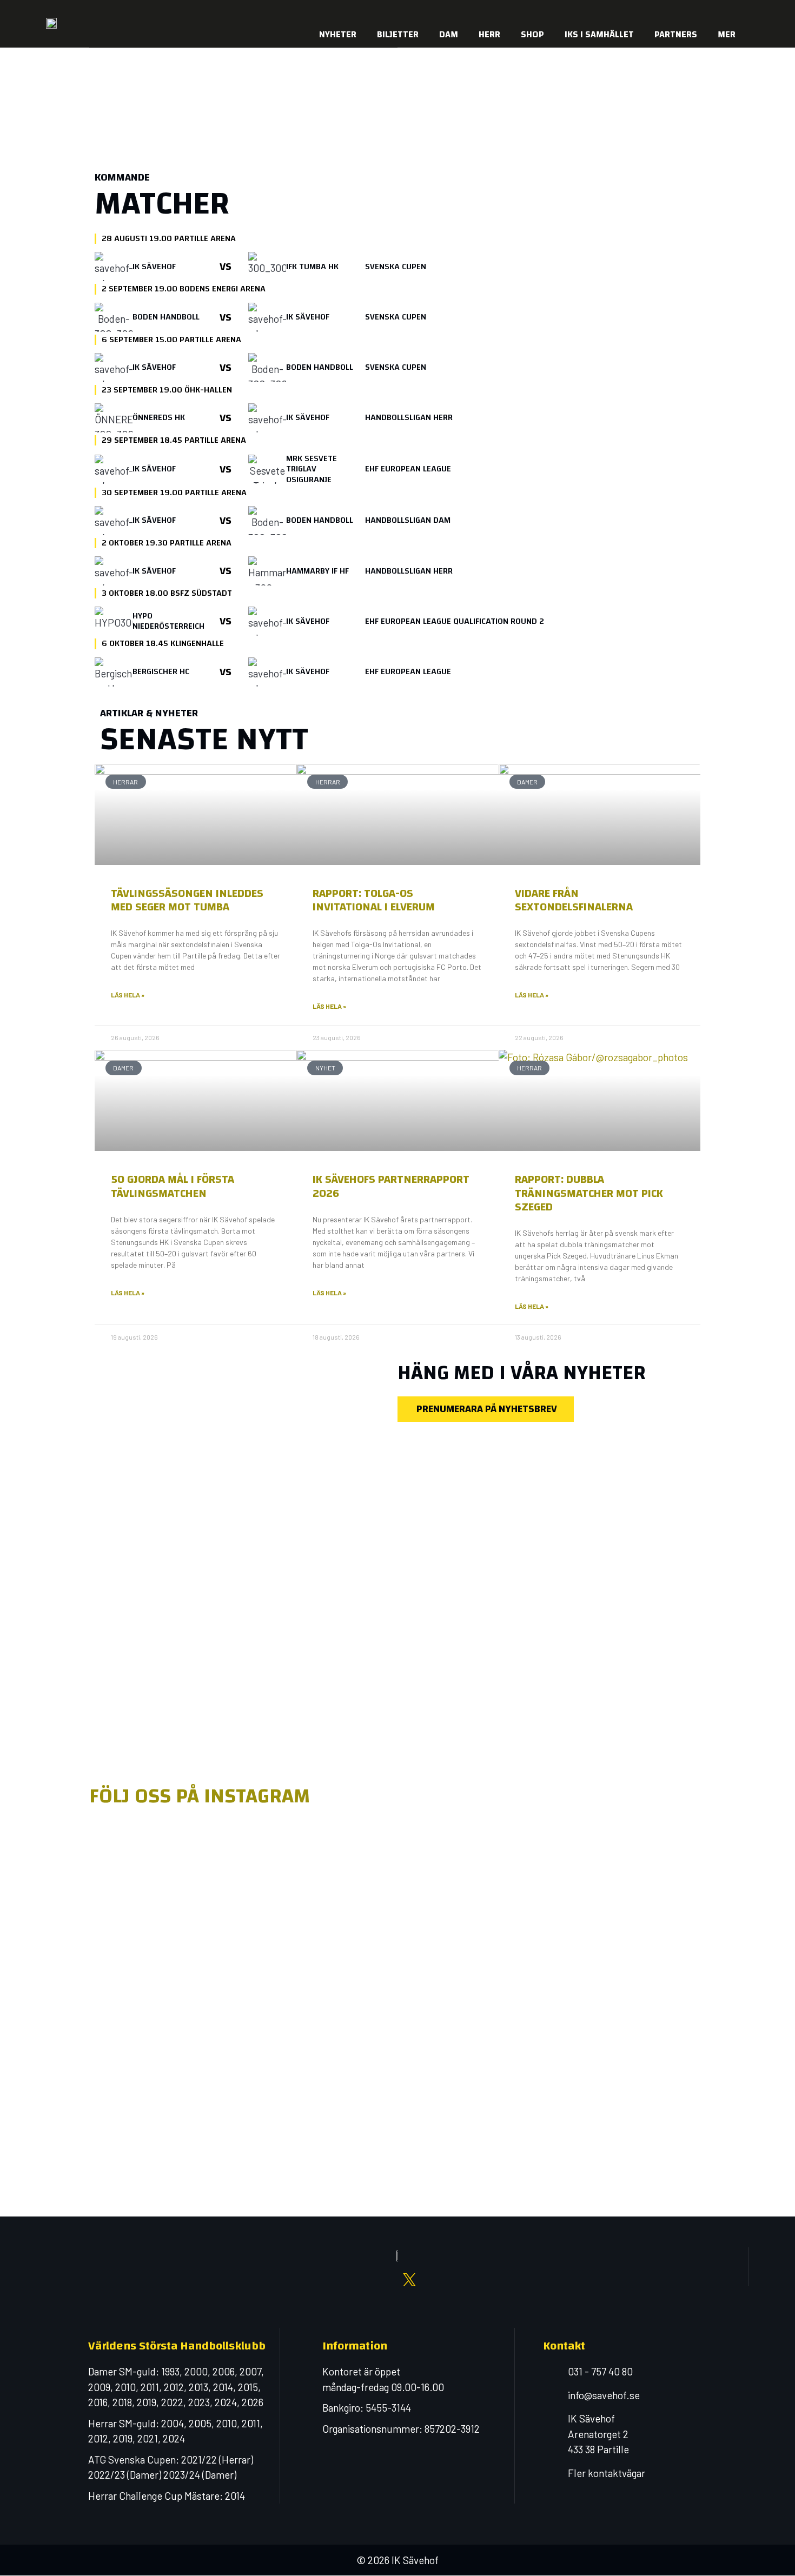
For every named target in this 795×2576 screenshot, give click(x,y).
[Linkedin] (708, 11)
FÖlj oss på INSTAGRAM (200, 1796)
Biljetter (398, 34)
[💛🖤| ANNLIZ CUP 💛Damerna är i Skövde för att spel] (398, 1896)
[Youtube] (665, 11)
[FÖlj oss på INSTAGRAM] (103, 1762)
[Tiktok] (730, 11)
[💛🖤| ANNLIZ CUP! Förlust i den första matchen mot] (522, 1935)
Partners (676, 34)
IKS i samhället (599, 34)
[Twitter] (687, 11)
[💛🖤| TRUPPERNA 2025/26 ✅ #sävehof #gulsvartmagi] (273, 1858)
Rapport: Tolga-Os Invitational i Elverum (374, 900)
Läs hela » (128, 995)
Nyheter (338, 34)
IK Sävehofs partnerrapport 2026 (391, 1186)
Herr (489, 34)
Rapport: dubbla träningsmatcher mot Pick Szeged (589, 1193)
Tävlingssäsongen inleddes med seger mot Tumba (187, 900)
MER (727, 34)
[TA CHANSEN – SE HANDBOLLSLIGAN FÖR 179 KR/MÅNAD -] (149, 2020)
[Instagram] (644, 11)
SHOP (532, 34)
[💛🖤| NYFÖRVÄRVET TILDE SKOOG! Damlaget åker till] (646, 1912)
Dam (449, 34)
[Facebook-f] (622, 11)
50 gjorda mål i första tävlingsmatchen (173, 1186)
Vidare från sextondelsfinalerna (574, 900)
